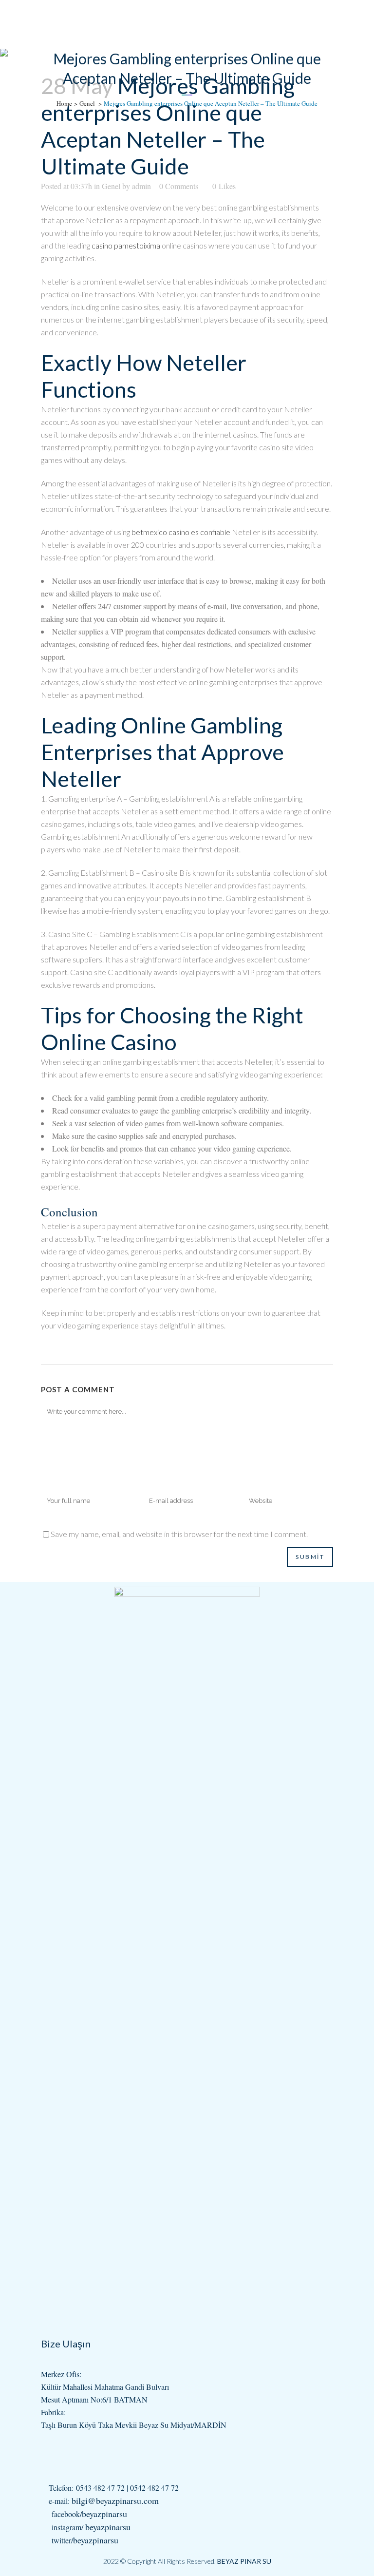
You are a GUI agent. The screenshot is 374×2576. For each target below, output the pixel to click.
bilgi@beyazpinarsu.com (115, 2500)
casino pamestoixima (126, 245)
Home (64, 103)
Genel (87, 103)
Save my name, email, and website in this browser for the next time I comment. (179, 1534)
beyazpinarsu (104, 2514)
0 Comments (179, 186)
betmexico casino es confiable (181, 532)
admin (141, 186)
